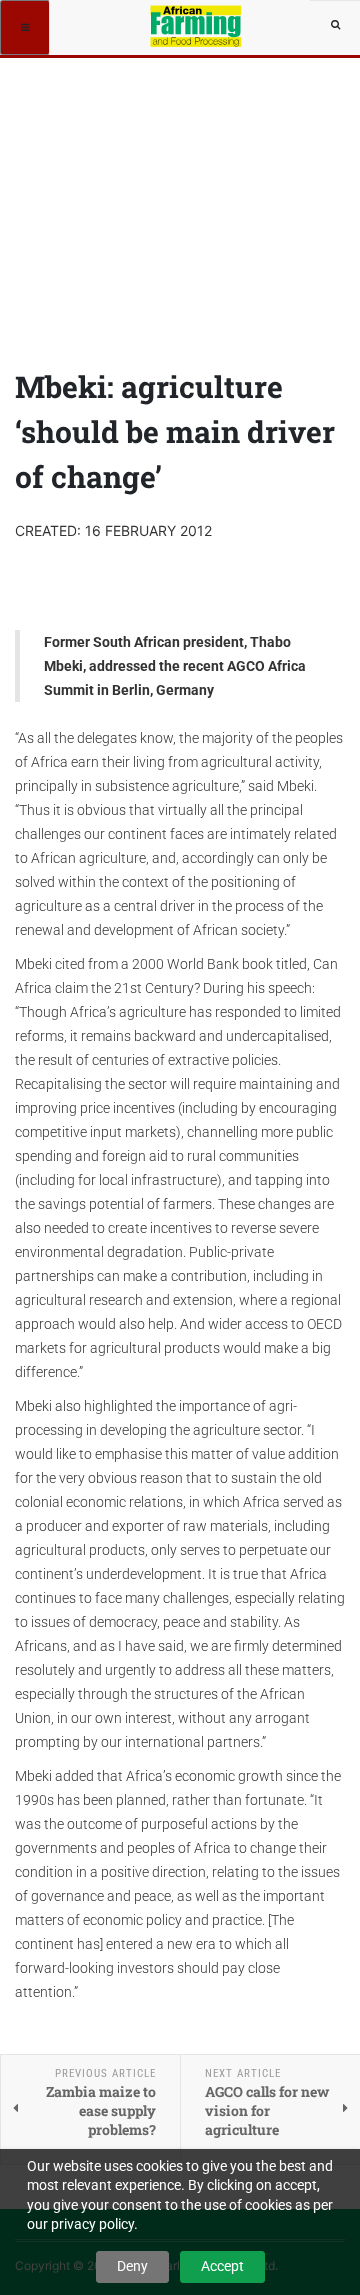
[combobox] (335, 25)
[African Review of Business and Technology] (197, 25)
